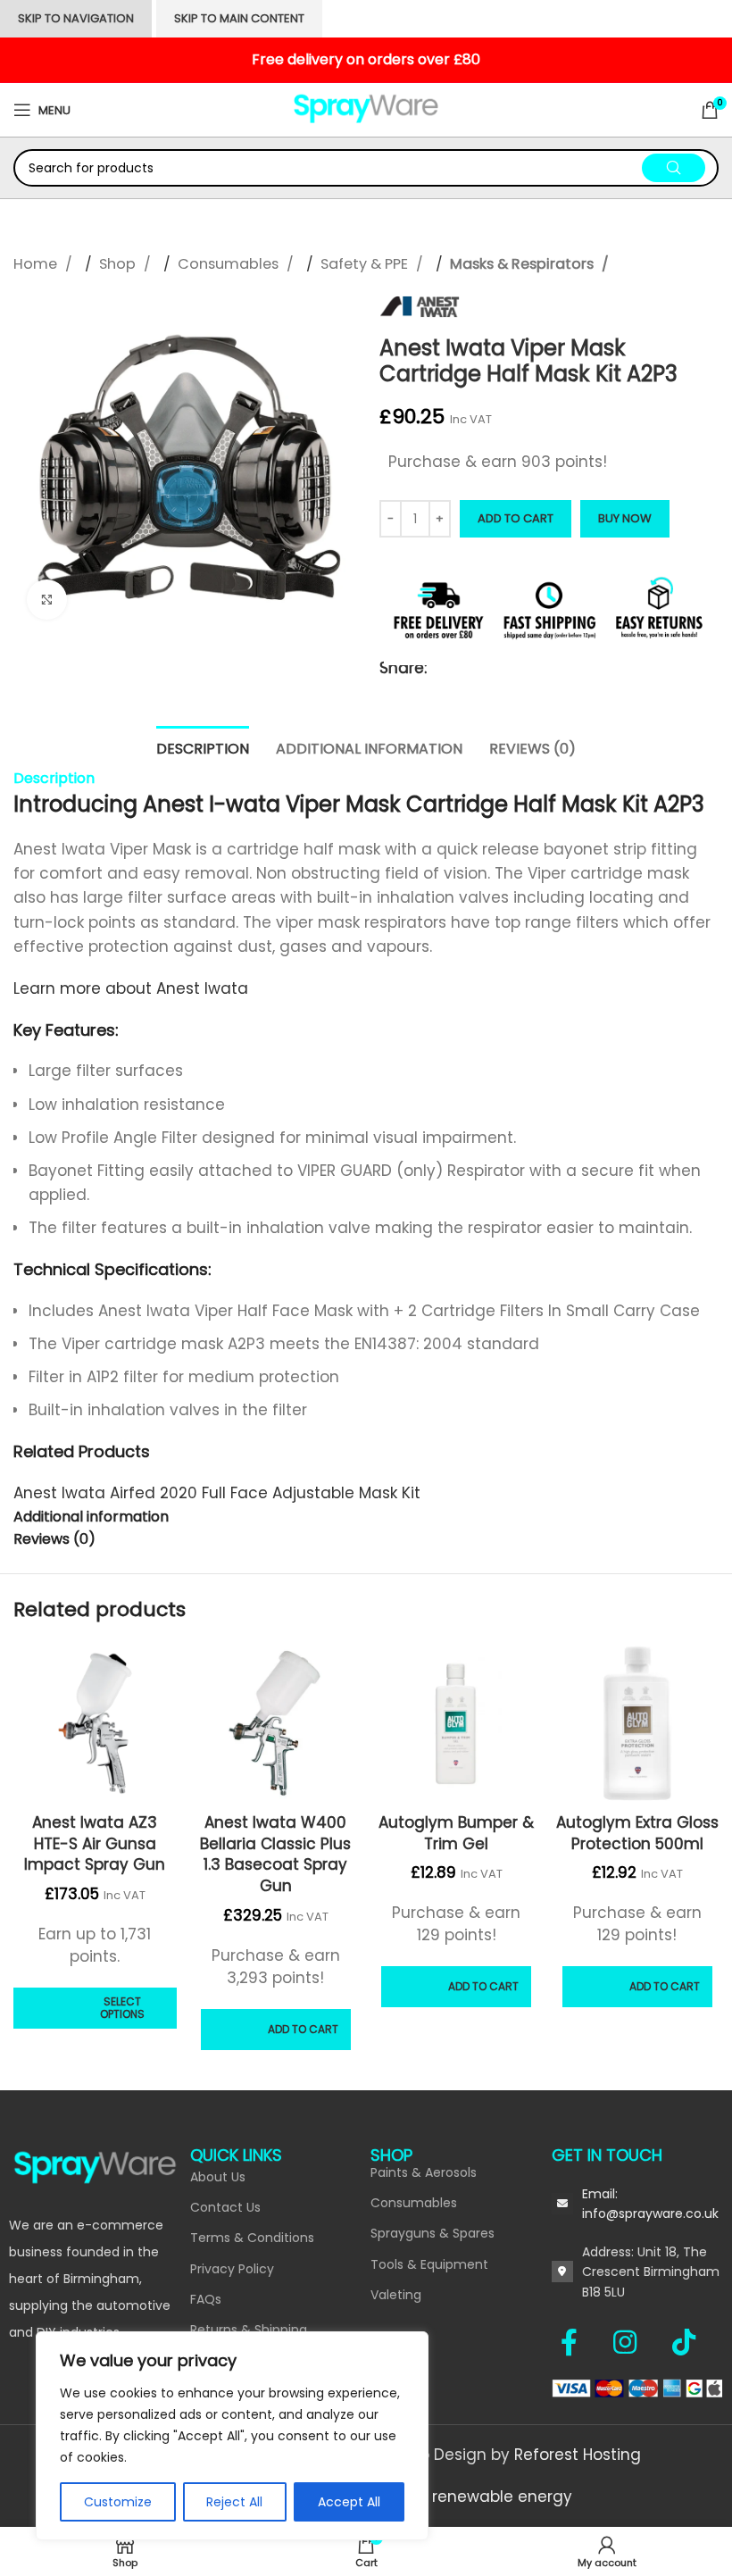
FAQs (206, 2299)
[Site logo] (366, 109)
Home (37, 264)
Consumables (230, 264)
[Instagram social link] (634, 2342)
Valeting (396, 2295)
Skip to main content (239, 18)
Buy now (625, 518)
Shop (119, 264)
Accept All (349, 2502)
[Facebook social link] (578, 2342)
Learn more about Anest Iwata (133, 988)
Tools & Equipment (429, 2264)
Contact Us (225, 2207)
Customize (118, 2502)
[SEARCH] (674, 168)
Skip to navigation (76, 18)
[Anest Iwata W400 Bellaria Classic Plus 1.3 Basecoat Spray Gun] (276, 1724)
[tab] (203, 746)
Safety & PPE (366, 264)
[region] (232, 2436)
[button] (276, 2030)
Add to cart (516, 518)
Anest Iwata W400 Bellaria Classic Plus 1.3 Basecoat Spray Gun (275, 1854)
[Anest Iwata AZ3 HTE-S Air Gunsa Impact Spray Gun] (95, 1724)
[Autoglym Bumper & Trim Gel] (457, 1724)
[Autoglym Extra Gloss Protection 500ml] (638, 1724)
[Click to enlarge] (47, 600)
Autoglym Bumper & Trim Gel (456, 1833)
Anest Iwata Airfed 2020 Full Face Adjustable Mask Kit (217, 1493)
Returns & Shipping (249, 2330)
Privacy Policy (232, 2269)
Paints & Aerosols (424, 2172)
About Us (218, 2177)
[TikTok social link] (684, 2342)
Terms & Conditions (252, 2238)
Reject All (234, 2502)
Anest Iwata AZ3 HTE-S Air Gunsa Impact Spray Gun (95, 1844)
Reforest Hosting (578, 2455)
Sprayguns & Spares (433, 2233)
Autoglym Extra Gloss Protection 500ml (637, 1833)
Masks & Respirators (524, 264)
